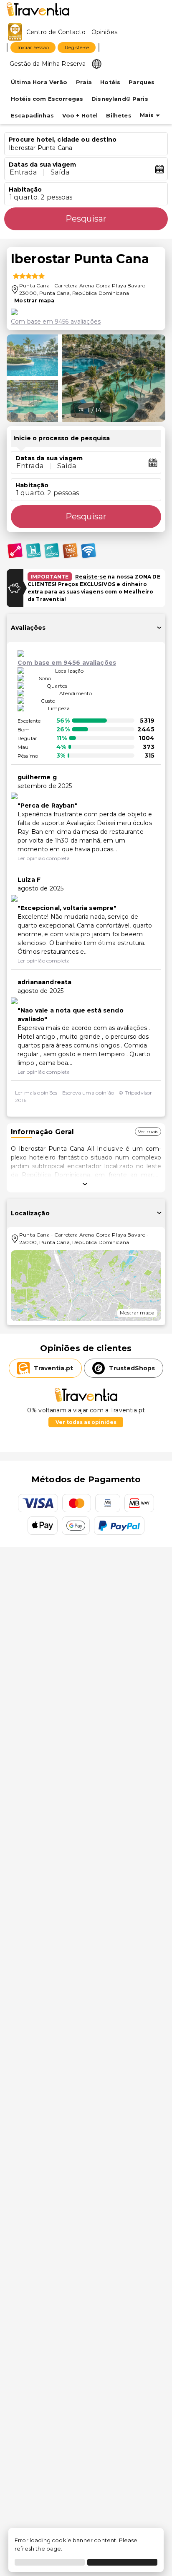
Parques (142, 82)
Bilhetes (119, 116)
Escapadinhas (32, 116)
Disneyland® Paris (120, 99)
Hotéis (110, 82)
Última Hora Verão (39, 82)
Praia (84, 82)
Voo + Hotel (80, 116)
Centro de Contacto (56, 32)
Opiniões (104, 32)
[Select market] (97, 63)
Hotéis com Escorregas (47, 99)
